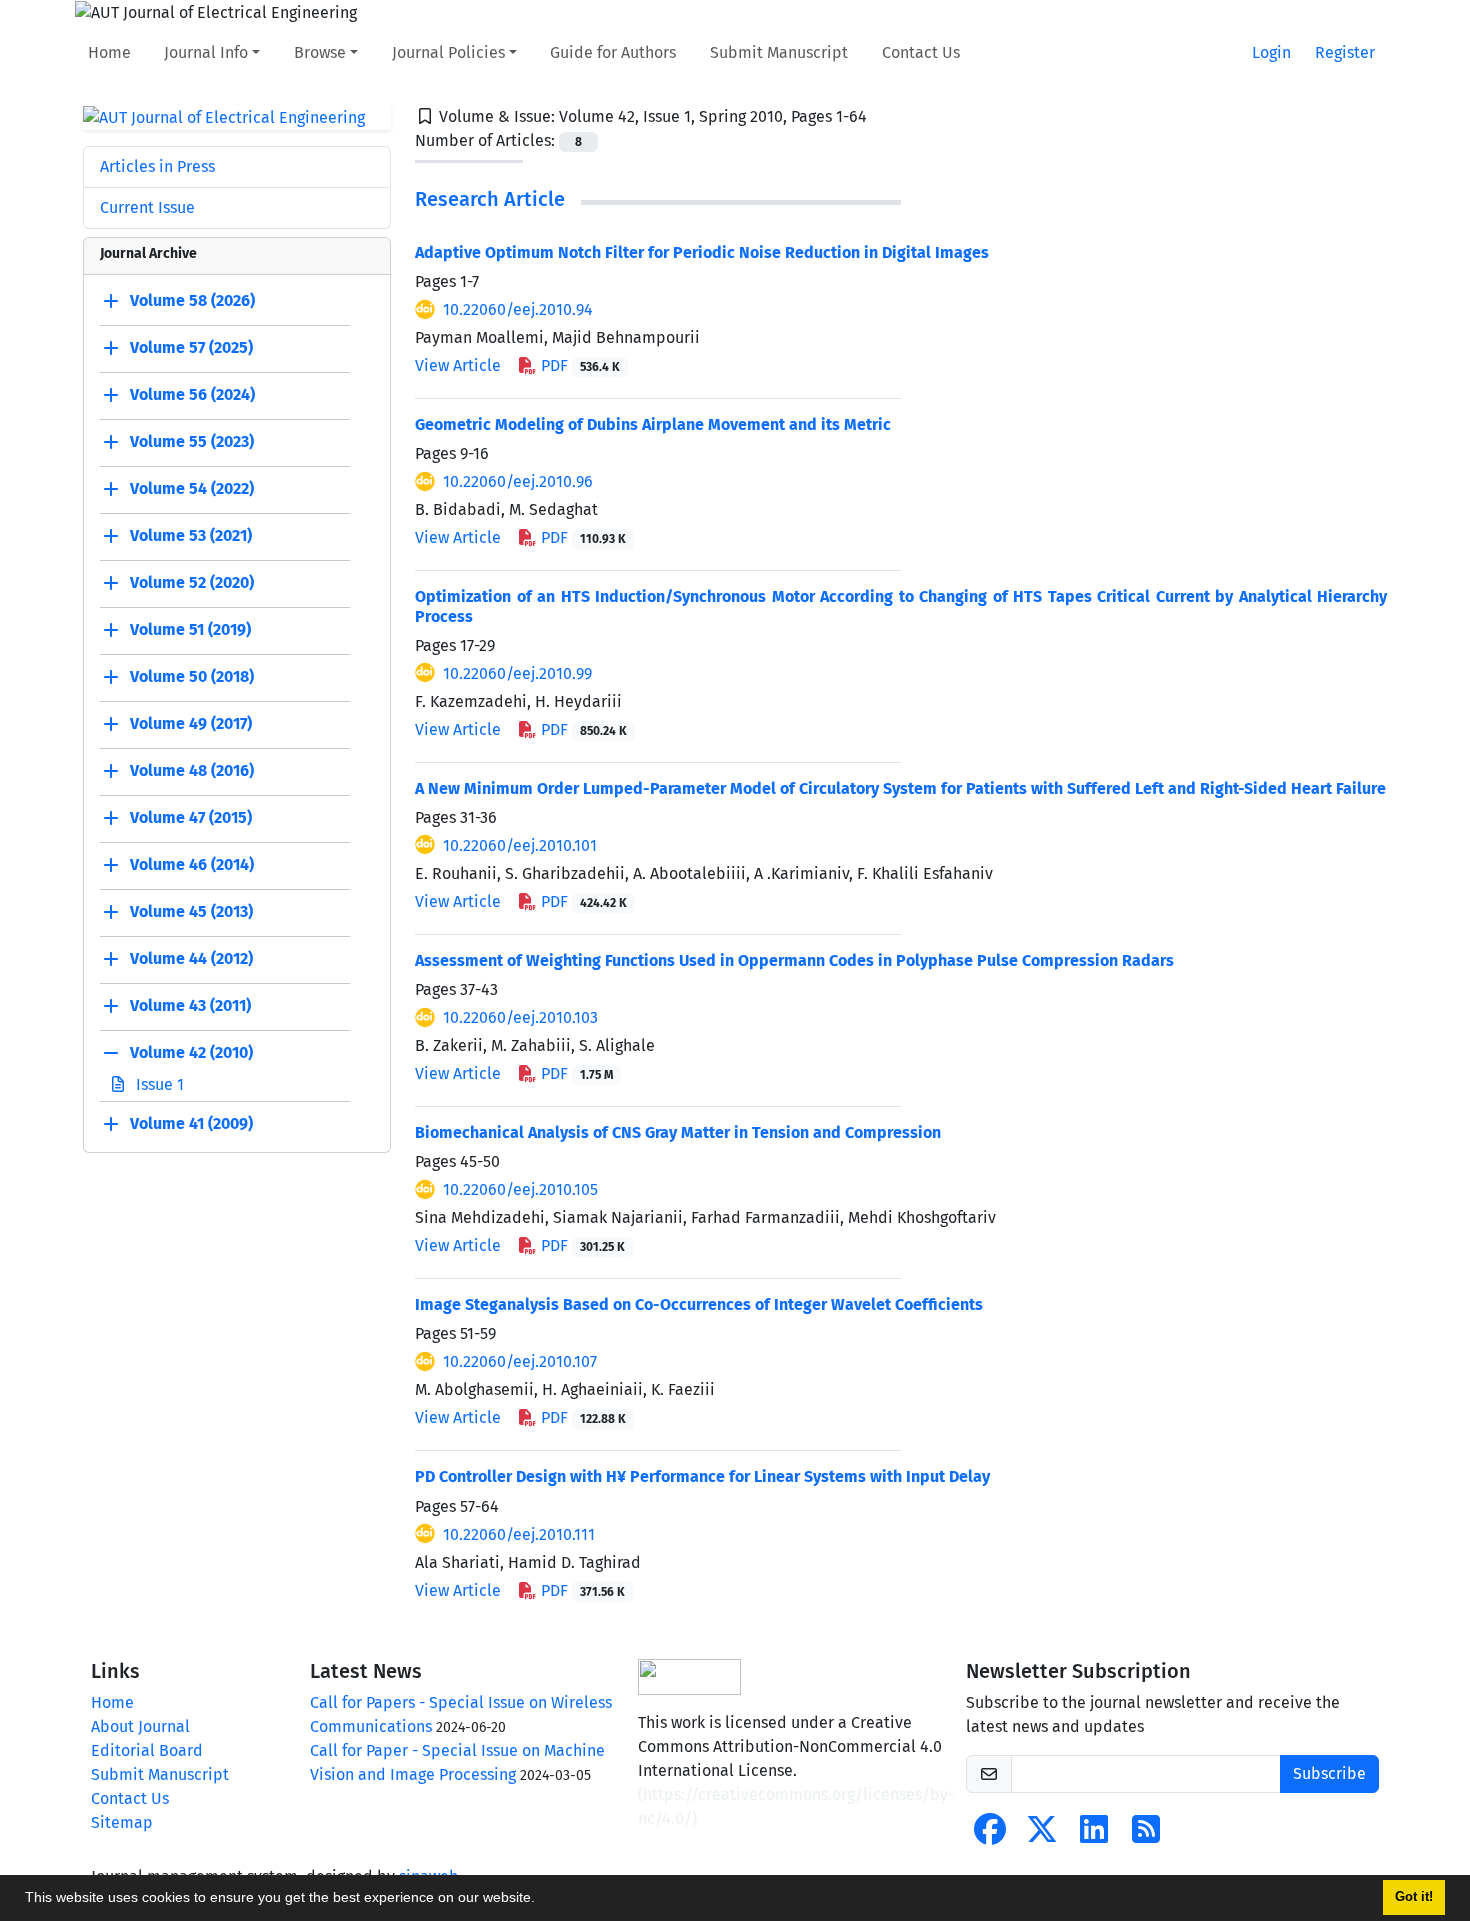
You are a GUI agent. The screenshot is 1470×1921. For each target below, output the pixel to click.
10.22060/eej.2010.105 (520, 1189)
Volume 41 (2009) (191, 1124)
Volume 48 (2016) (192, 771)
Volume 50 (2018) (192, 677)
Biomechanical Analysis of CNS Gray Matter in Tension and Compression (678, 1132)
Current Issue (147, 207)
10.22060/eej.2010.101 (520, 845)
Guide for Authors (613, 52)
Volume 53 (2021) (191, 536)
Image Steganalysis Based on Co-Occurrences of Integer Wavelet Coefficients (699, 1304)
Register (1345, 52)
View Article (458, 365)
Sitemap (122, 1822)
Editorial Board (147, 1750)
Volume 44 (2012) (191, 959)
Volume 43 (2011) (190, 1006)
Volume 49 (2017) (191, 724)
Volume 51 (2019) (190, 630)
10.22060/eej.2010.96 (518, 481)
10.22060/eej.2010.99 (517, 673)
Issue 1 (158, 1084)
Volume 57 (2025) (191, 348)
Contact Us (921, 52)
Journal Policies (448, 52)
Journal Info (206, 52)
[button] (542, 1900)
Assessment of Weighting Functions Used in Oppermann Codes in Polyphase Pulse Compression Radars (794, 960)
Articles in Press (157, 166)
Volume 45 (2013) (191, 912)
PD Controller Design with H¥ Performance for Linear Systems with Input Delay (702, 1476)
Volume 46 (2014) (192, 865)
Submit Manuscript (779, 52)
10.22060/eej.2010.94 (518, 309)
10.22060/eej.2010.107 (520, 1361)
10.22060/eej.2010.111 (519, 1534)
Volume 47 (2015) (191, 818)
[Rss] (1146, 1835)
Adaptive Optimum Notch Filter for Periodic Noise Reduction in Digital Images (702, 252)
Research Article (490, 199)
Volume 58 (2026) (192, 301)
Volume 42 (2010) (191, 1053)
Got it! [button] (1414, 1897)
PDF (578, 365)
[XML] (883, 116)
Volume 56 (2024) (192, 395)
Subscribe (1329, 1773)
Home (109, 52)
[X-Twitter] (1042, 1835)
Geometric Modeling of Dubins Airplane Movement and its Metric (653, 424)
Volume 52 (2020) (192, 583)
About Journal (140, 1726)
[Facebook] (990, 1835)
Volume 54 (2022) (192, 489)
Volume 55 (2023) (192, 442)
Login (1271, 52)
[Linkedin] (1094, 1835)
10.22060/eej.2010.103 (520, 1017)
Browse (320, 52)
